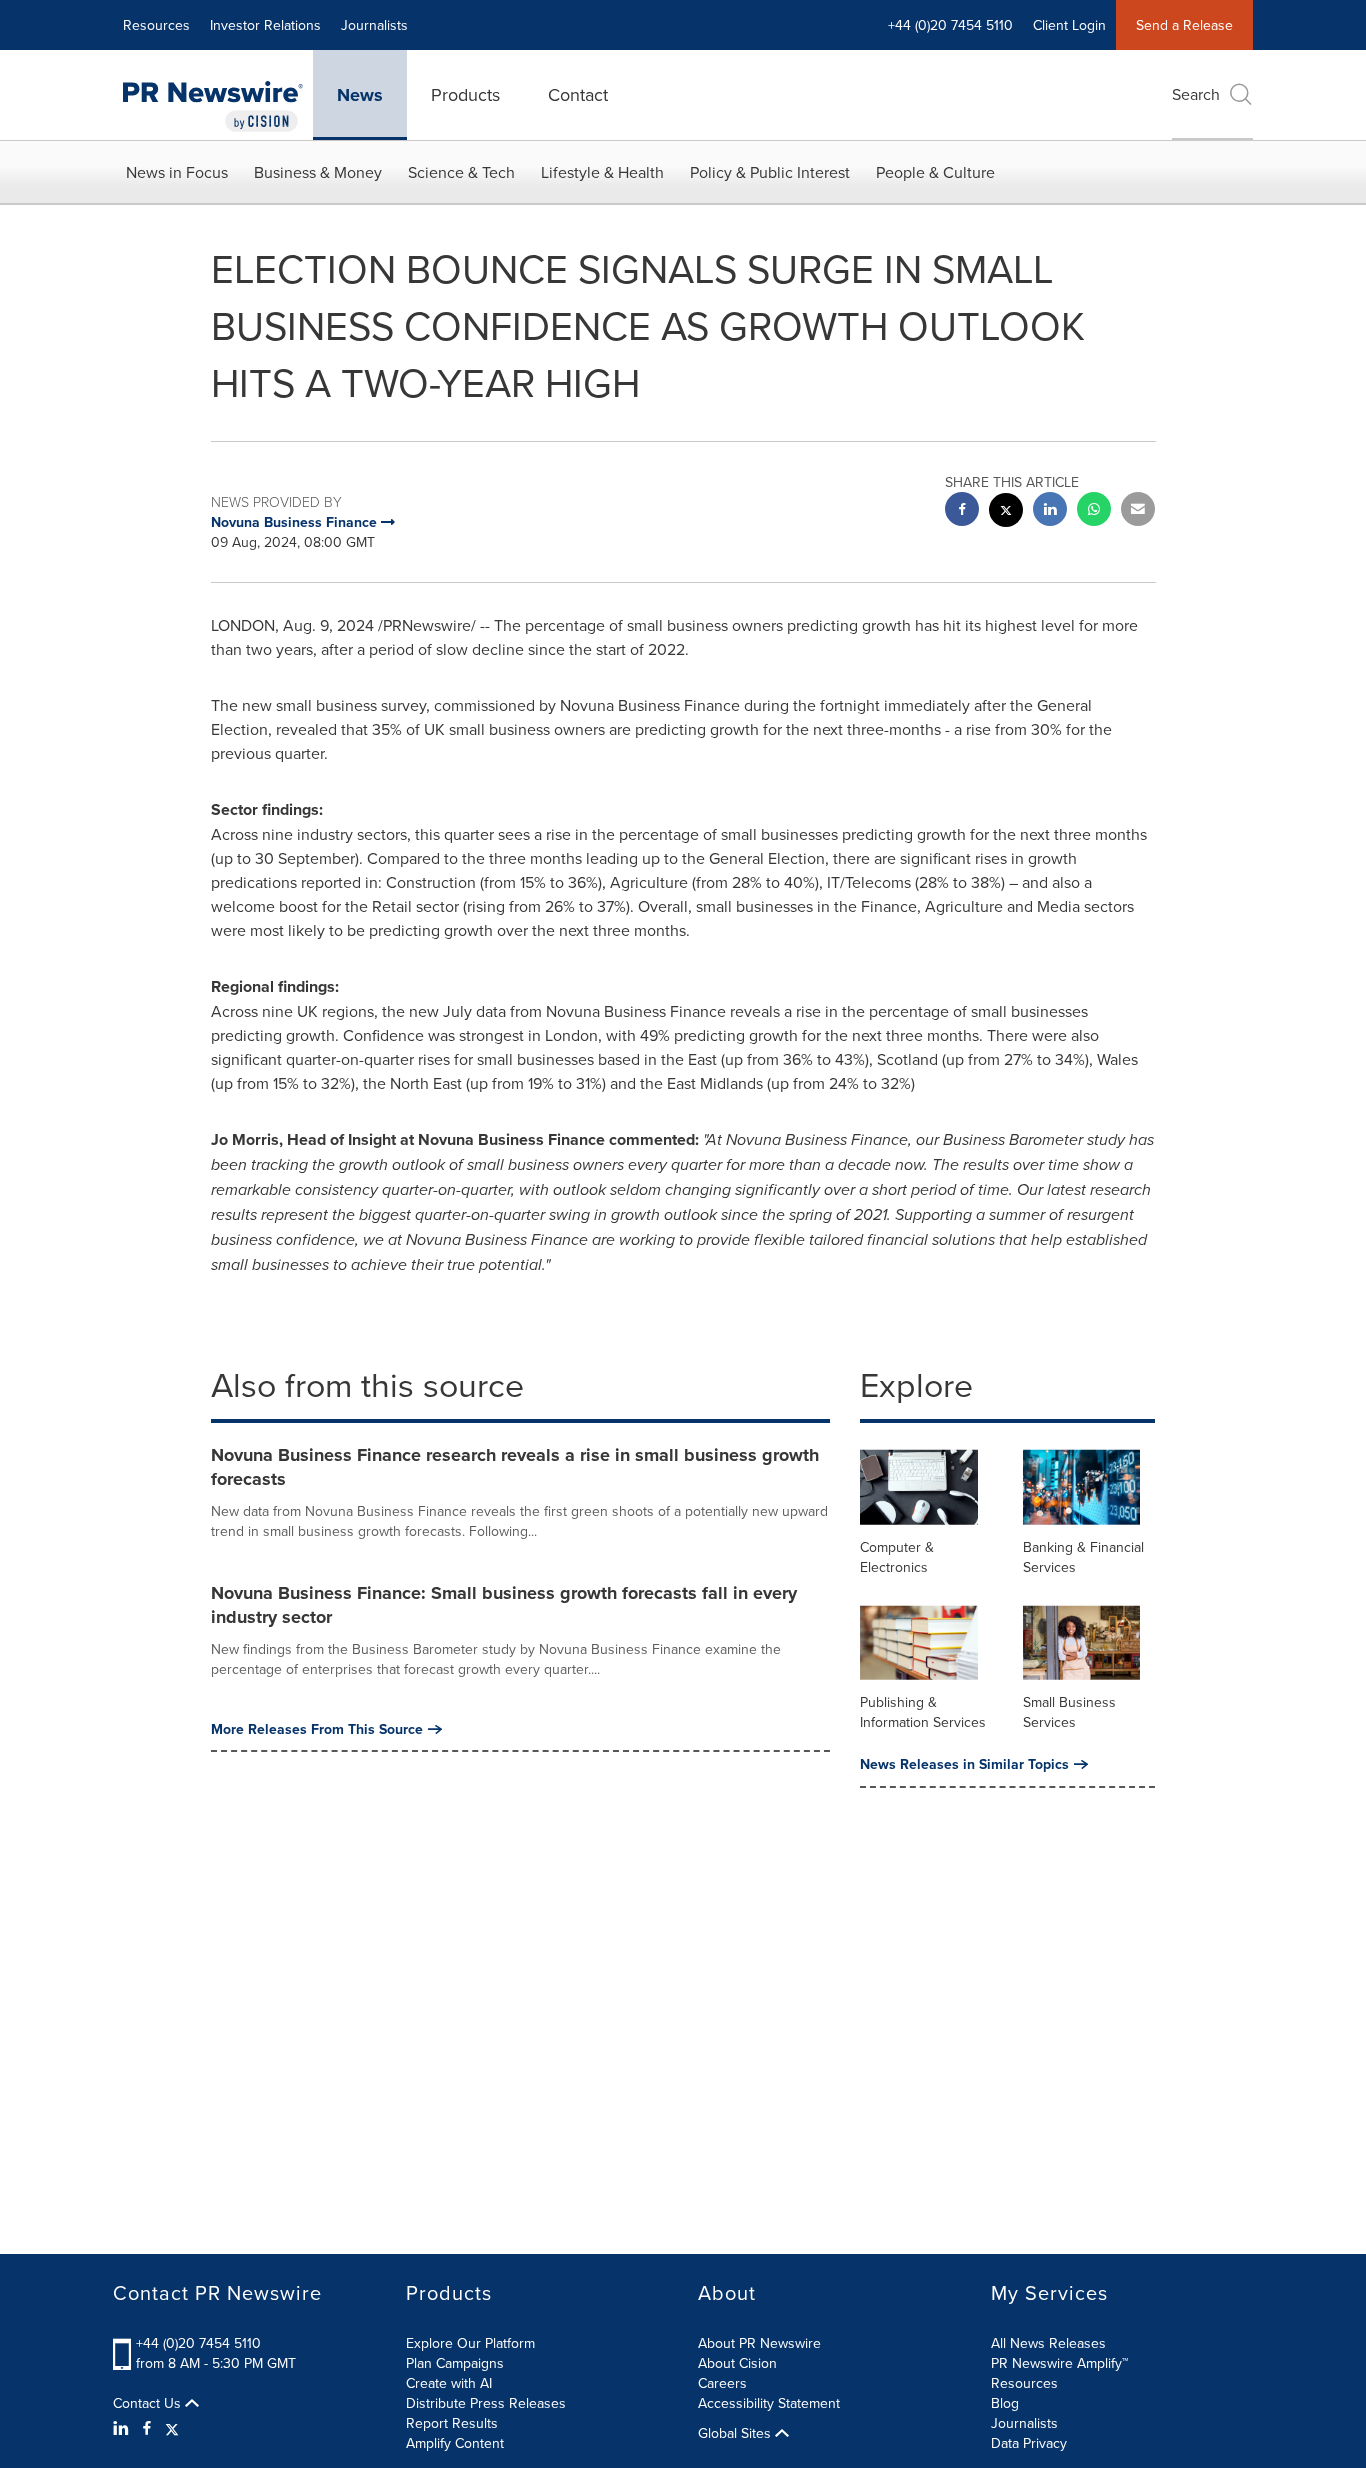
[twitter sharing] (1006, 512)
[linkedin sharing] (1050, 511)
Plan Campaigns (455, 2363)
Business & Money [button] (318, 172)
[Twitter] (172, 2428)
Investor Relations (265, 25)
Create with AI (449, 2383)
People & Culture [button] (935, 172)
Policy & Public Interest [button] (770, 172)
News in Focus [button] (177, 172)
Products (465, 94)
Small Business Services (1069, 1712)
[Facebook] (147, 2428)
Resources (156, 25)
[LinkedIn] (123, 2428)
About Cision (737, 2363)
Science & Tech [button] (461, 172)
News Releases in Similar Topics (964, 1764)
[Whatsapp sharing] (1094, 511)
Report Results (452, 2423)
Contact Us (149, 2403)
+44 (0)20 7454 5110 (198, 2343)
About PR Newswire (759, 2343)
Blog (1005, 2403)
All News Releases (1048, 2343)
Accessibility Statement (769, 2403)
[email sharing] (1138, 511)
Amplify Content (455, 2443)
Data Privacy (1029, 2443)
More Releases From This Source (317, 1729)
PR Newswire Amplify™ (1059, 2363)
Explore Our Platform (470, 2343)
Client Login (1069, 25)
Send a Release (1184, 25)
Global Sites (736, 2433)
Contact (578, 94)
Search (1196, 94)
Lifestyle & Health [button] (602, 172)
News (360, 95)
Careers (722, 2383)
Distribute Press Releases (486, 2403)
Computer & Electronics (897, 1557)
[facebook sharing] (962, 511)
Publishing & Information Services (923, 1712)
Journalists (374, 25)
